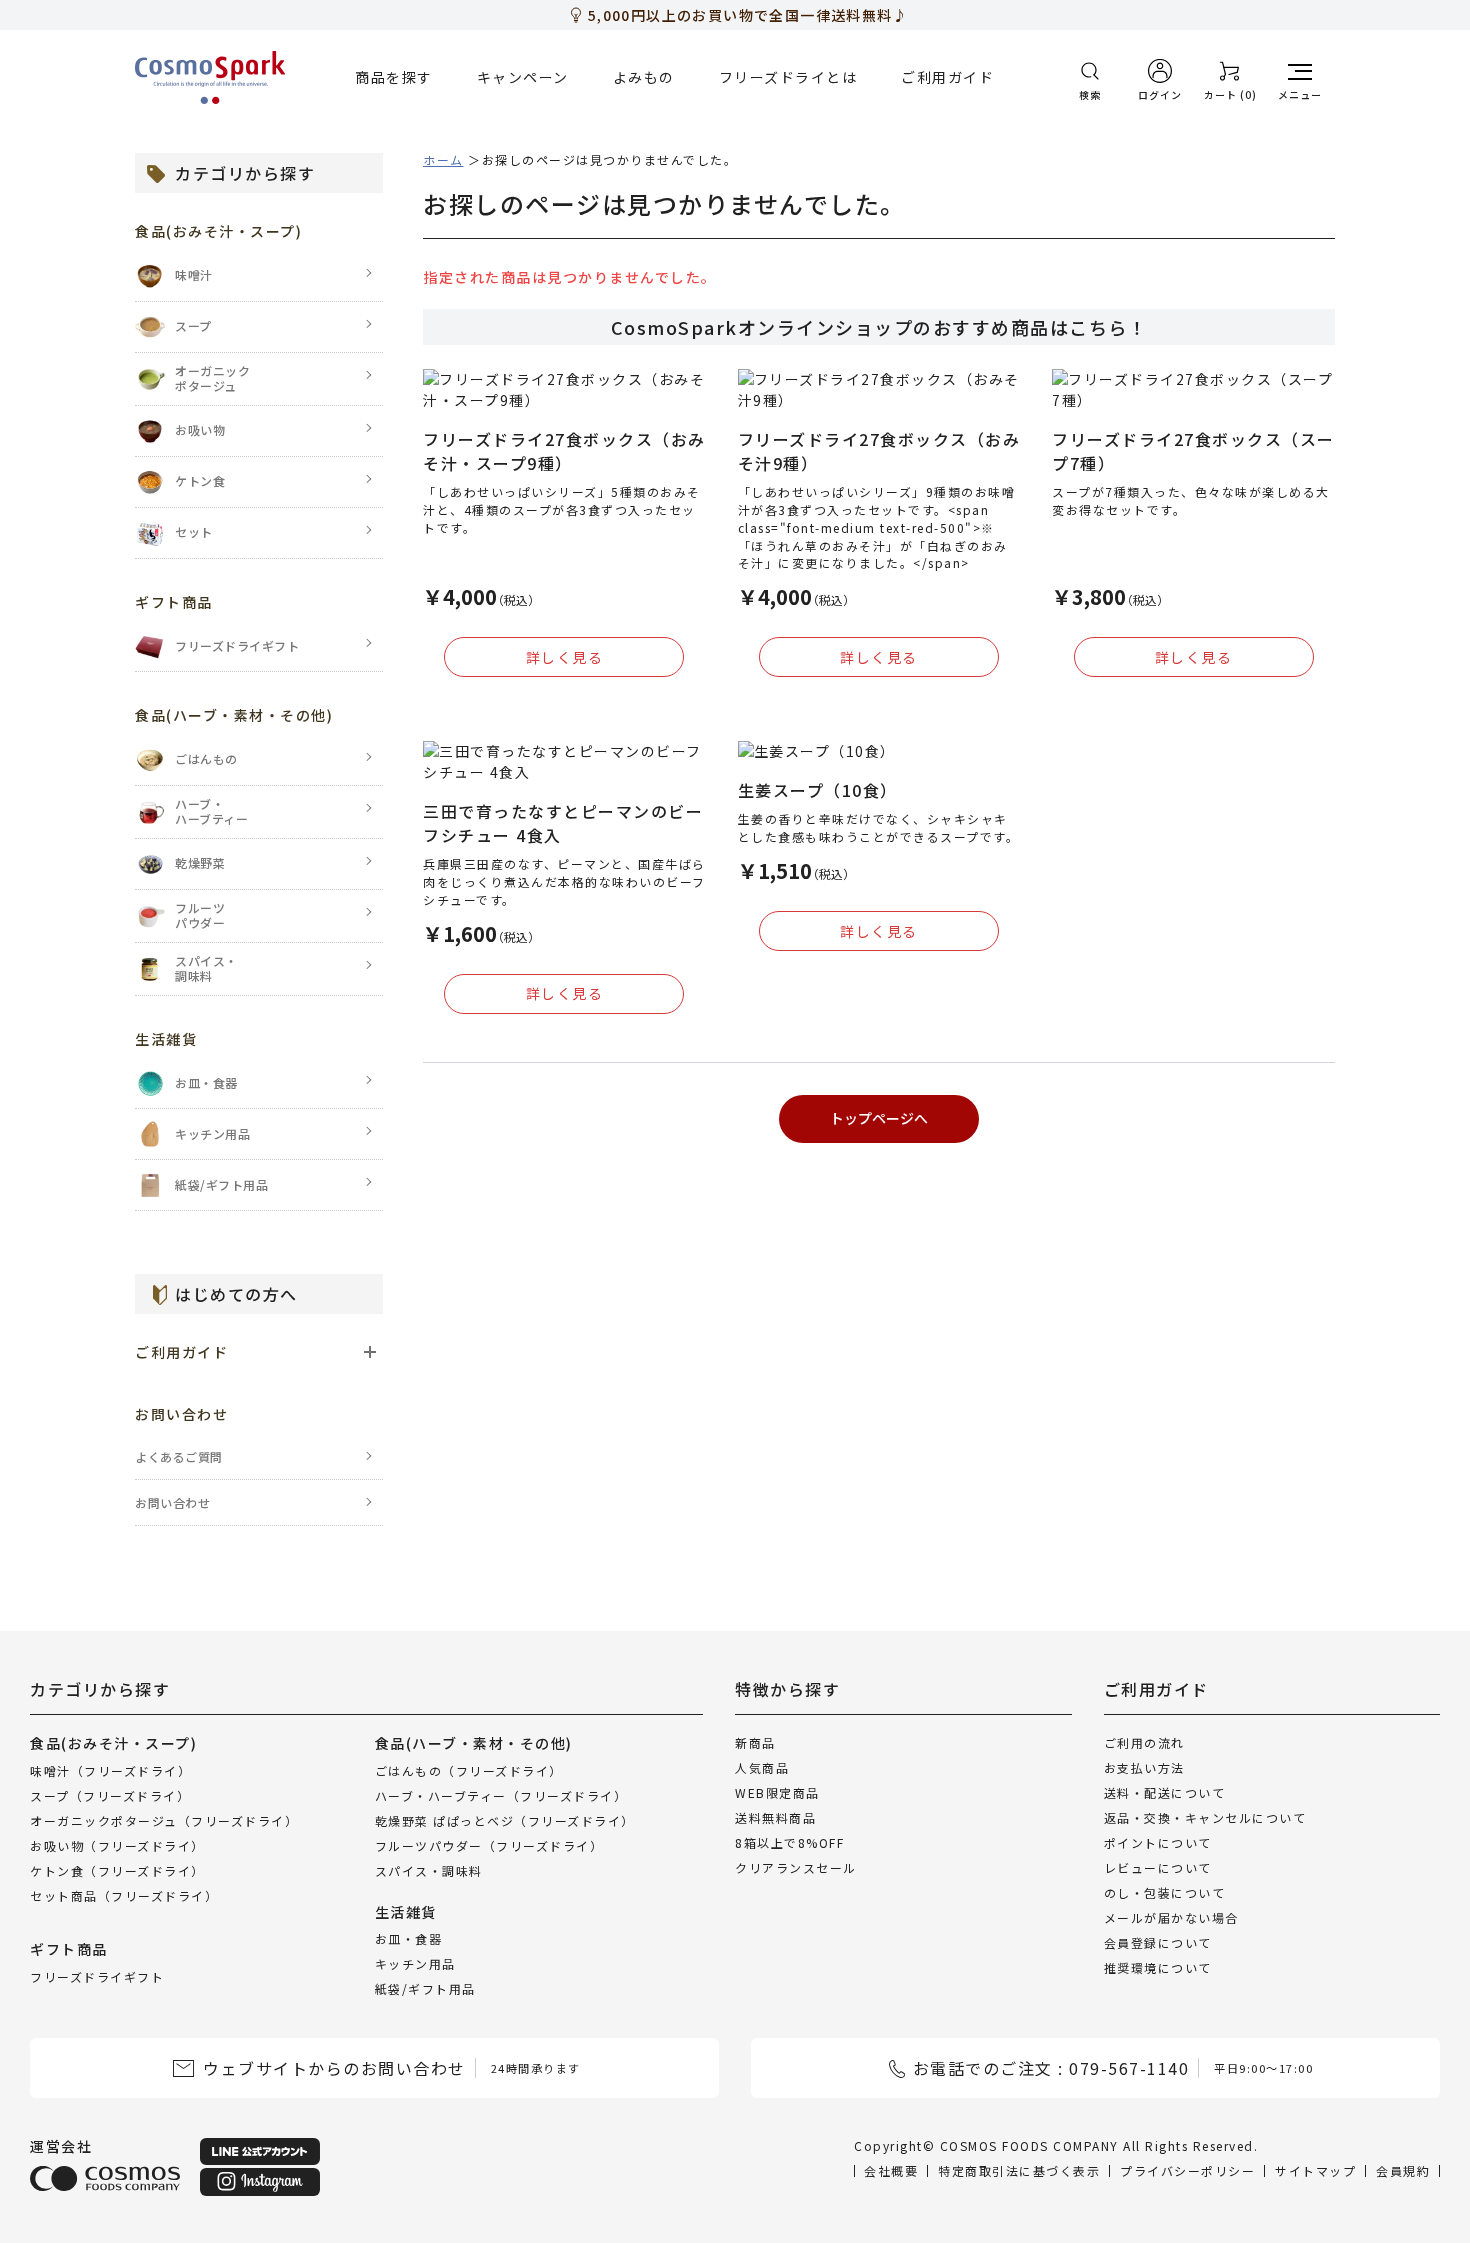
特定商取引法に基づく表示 (1019, 2170)
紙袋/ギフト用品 (425, 1988)
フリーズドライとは (788, 77)
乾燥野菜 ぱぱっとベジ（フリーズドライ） (505, 1819)
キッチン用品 (415, 1963)
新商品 (755, 1742)
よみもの (644, 77)
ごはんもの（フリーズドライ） (469, 1769)
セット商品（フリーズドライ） (124, 1894)
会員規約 (1403, 2170)
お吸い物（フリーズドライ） (117, 1844)
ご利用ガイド (947, 77)
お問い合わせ (172, 1502)
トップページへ (879, 1118)
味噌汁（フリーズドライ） (110, 1769)
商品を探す (394, 77)
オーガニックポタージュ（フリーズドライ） (164, 1819)
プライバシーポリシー (1187, 2170)
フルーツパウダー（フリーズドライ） (489, 1844)
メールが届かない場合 (1171, 1917)
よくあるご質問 (179, 1456)
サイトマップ (1315, 2170)
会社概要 (891, 2170)
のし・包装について (1165, 1892)
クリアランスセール (796, 1867)
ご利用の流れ (1144, 1742)
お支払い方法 (1144, 1767)
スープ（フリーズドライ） (110, 1794)
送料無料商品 (775, 1817)
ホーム (443, 159)
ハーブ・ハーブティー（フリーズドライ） (501, 1794)
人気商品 (762, 1767)
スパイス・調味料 (429, 1869)
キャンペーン (523, 77)
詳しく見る (565, 657)
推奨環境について (1158, 1967)
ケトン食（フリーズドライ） (117, 1869)
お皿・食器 (409, 1938)
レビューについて (1158, 1867)
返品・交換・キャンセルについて (1205, 1817)
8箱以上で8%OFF (789, 1842)
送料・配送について (1165, 1792)
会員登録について (1158, 1942)
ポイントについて (1158, 1842)
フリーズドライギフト (97, 1975)
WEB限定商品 (777, 1792)
